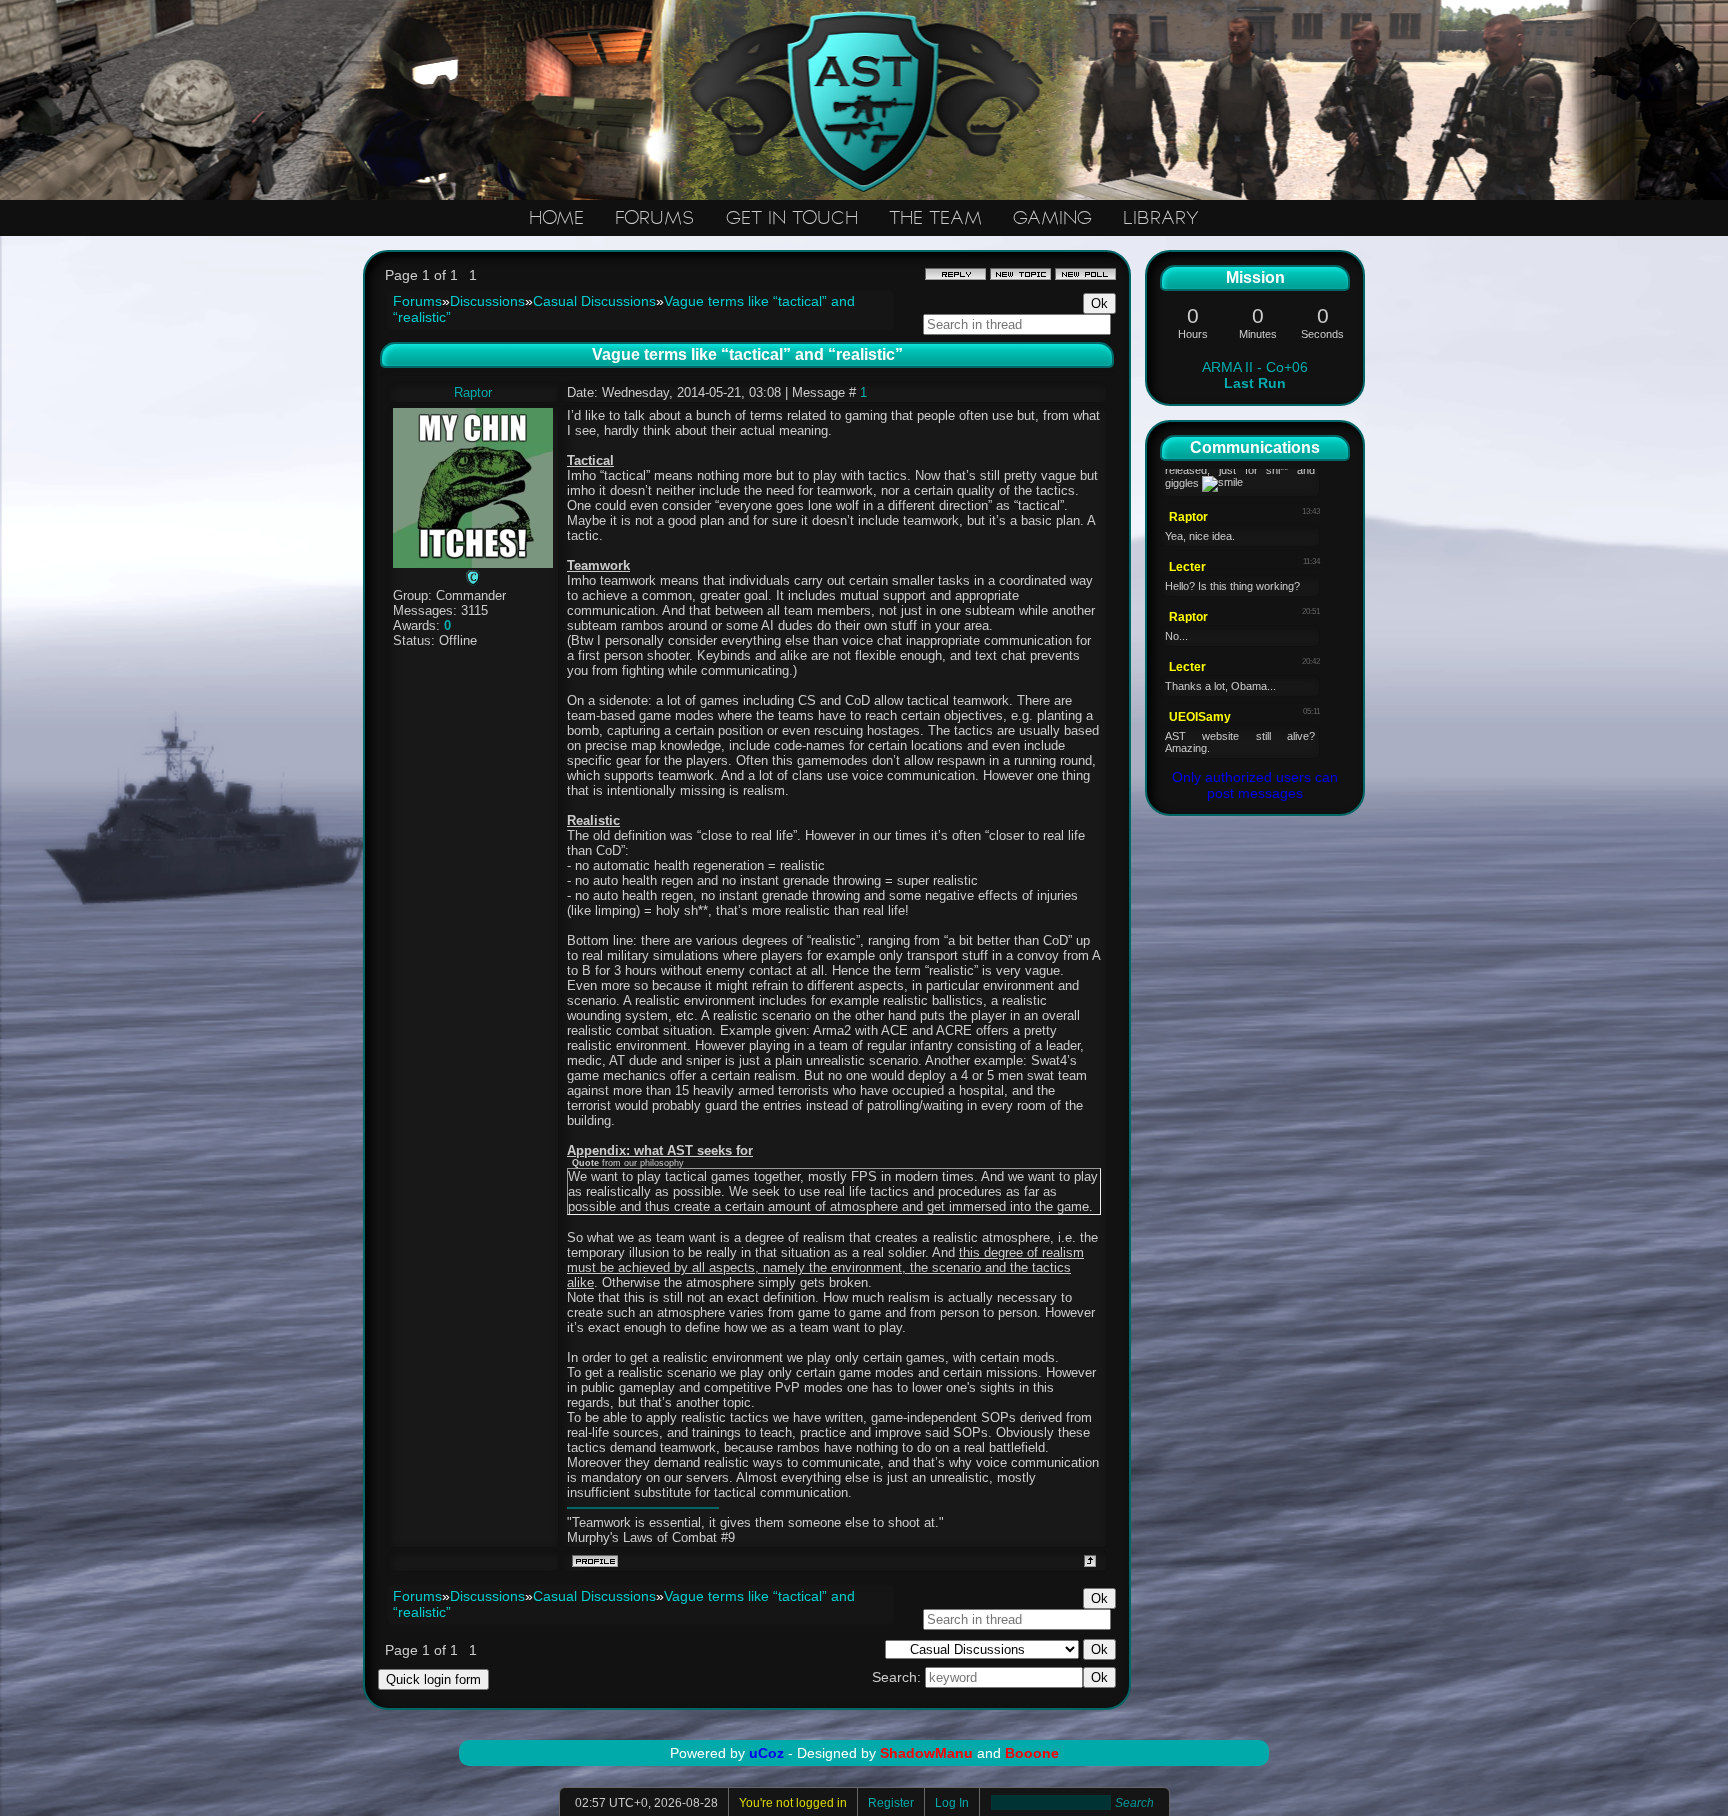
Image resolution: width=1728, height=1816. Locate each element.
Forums (417, 301)
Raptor (473, 392)
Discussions (487, 301)
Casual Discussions (594, 301)
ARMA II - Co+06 (1255, 375)
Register (891, 1803)
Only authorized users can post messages (1255, 785)
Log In (952, 1803)
